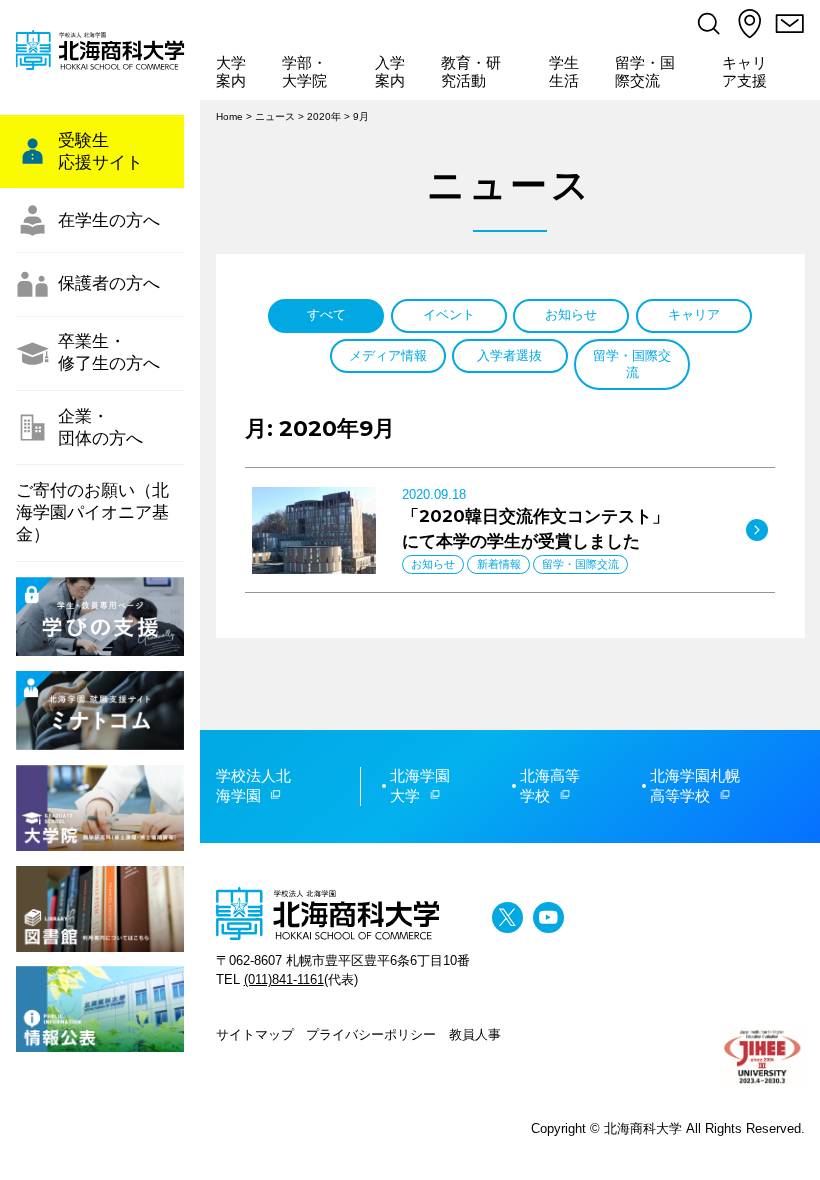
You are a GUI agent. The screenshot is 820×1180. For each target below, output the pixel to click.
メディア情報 (388, 355)
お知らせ (571, 314)
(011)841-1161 (284, 979)
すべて (326, 314)
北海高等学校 (550, 786)
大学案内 (231, 72)
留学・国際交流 (645, 72)
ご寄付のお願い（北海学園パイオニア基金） (92, 512)
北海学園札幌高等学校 (695, 786)
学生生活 (564, 72)
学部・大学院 (304, 72)
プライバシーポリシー (371, 1034)
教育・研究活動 (471, 72)
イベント (449, 314)
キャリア (694, 314)
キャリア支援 (744, 72)
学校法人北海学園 (253, 786)
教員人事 (475, 1034)
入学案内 (390, 72)
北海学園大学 (420, 786)
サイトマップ (255, 1034)
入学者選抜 (509, 355)
